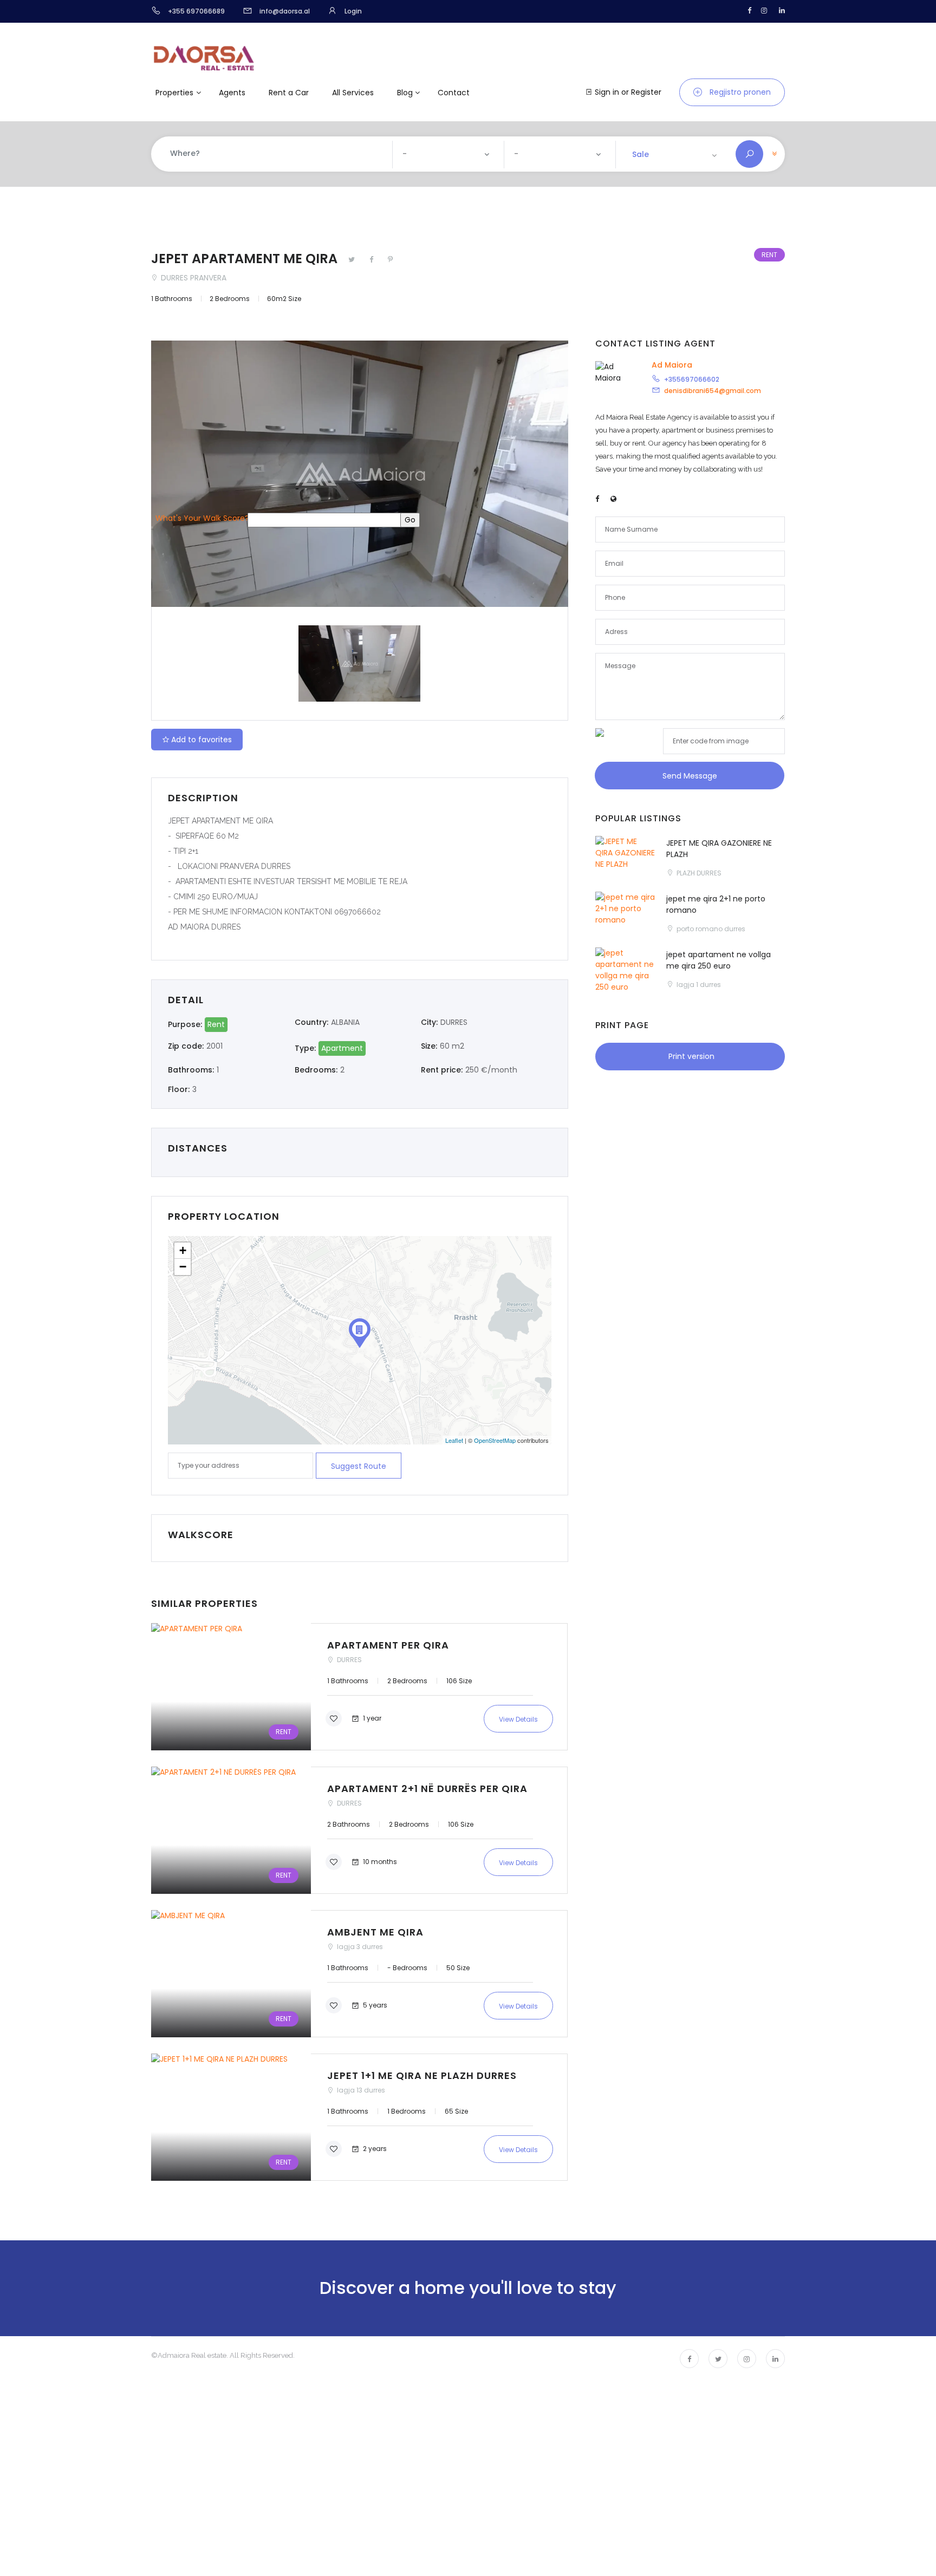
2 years (374, 2148)
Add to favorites (201, 740)
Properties (174, 93)
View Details (518, 1719)
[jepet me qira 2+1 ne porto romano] (626, 916)
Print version (690, 1056)
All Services (353, 93)
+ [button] (183, 1250)
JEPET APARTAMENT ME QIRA (246, 259)
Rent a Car (289, 93)
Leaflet (454, 1440)
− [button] (183, 1267)
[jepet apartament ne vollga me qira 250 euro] (626, 972)
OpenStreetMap (495, 1440)
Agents (232, 93)
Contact (454, 93)
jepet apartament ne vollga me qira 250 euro (719, 960)
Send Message (690, 776)
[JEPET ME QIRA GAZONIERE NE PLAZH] (626, 860)
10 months (379, 1861)
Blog (405, 93)
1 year (371, 1718)
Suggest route (359, 1466)
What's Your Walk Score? (202, 518)
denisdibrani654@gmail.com (713, 391)
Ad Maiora (672, 365)
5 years (374, 2005)
